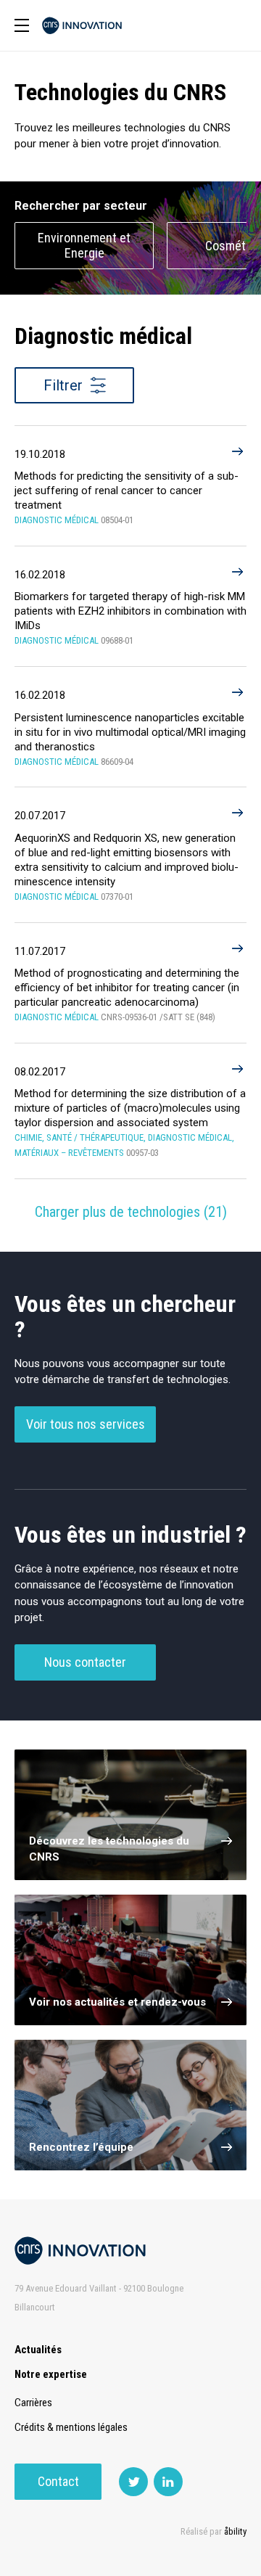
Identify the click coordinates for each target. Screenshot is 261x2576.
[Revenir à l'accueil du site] (82, 26)
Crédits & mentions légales (71, 2427)
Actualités (38, 2350)
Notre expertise (51, 2374)
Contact (58, 2481)
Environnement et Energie (84, 245)
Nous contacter (85, 1662)
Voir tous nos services (86, 1424)
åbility (235, 2531)
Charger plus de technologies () (131, 1212)
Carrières (33, 2403)
